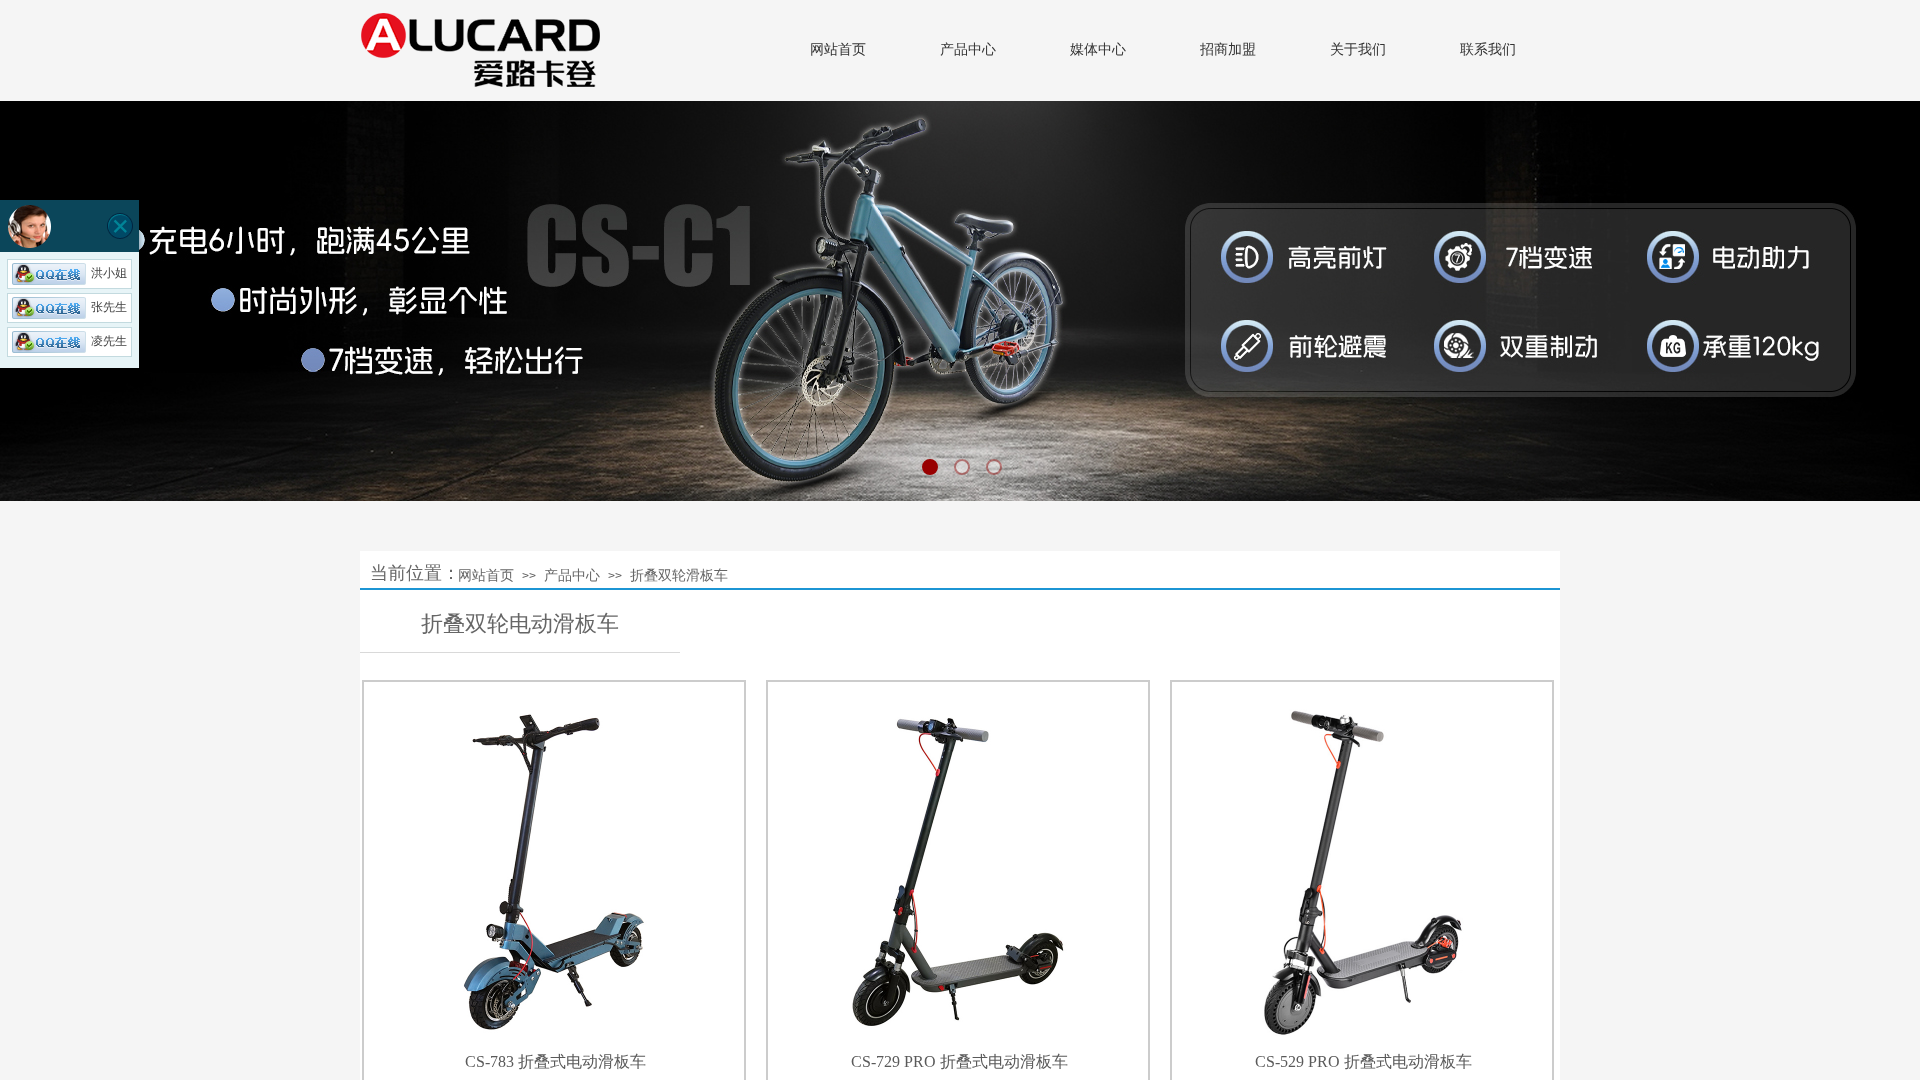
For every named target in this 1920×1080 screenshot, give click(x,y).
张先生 (109, 307)
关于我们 (1358, 49)
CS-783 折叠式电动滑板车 (555, 1061)
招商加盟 (1228, 49)
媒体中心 (1098, 49)
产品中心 (968, 49)
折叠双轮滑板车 (679, 575)
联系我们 (1488, 49)
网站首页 (838, 49)
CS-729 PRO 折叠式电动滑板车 (959, 1061)
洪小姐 (109, 273)
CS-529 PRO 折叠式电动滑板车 (1363, 1061)
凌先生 (109, 341)
